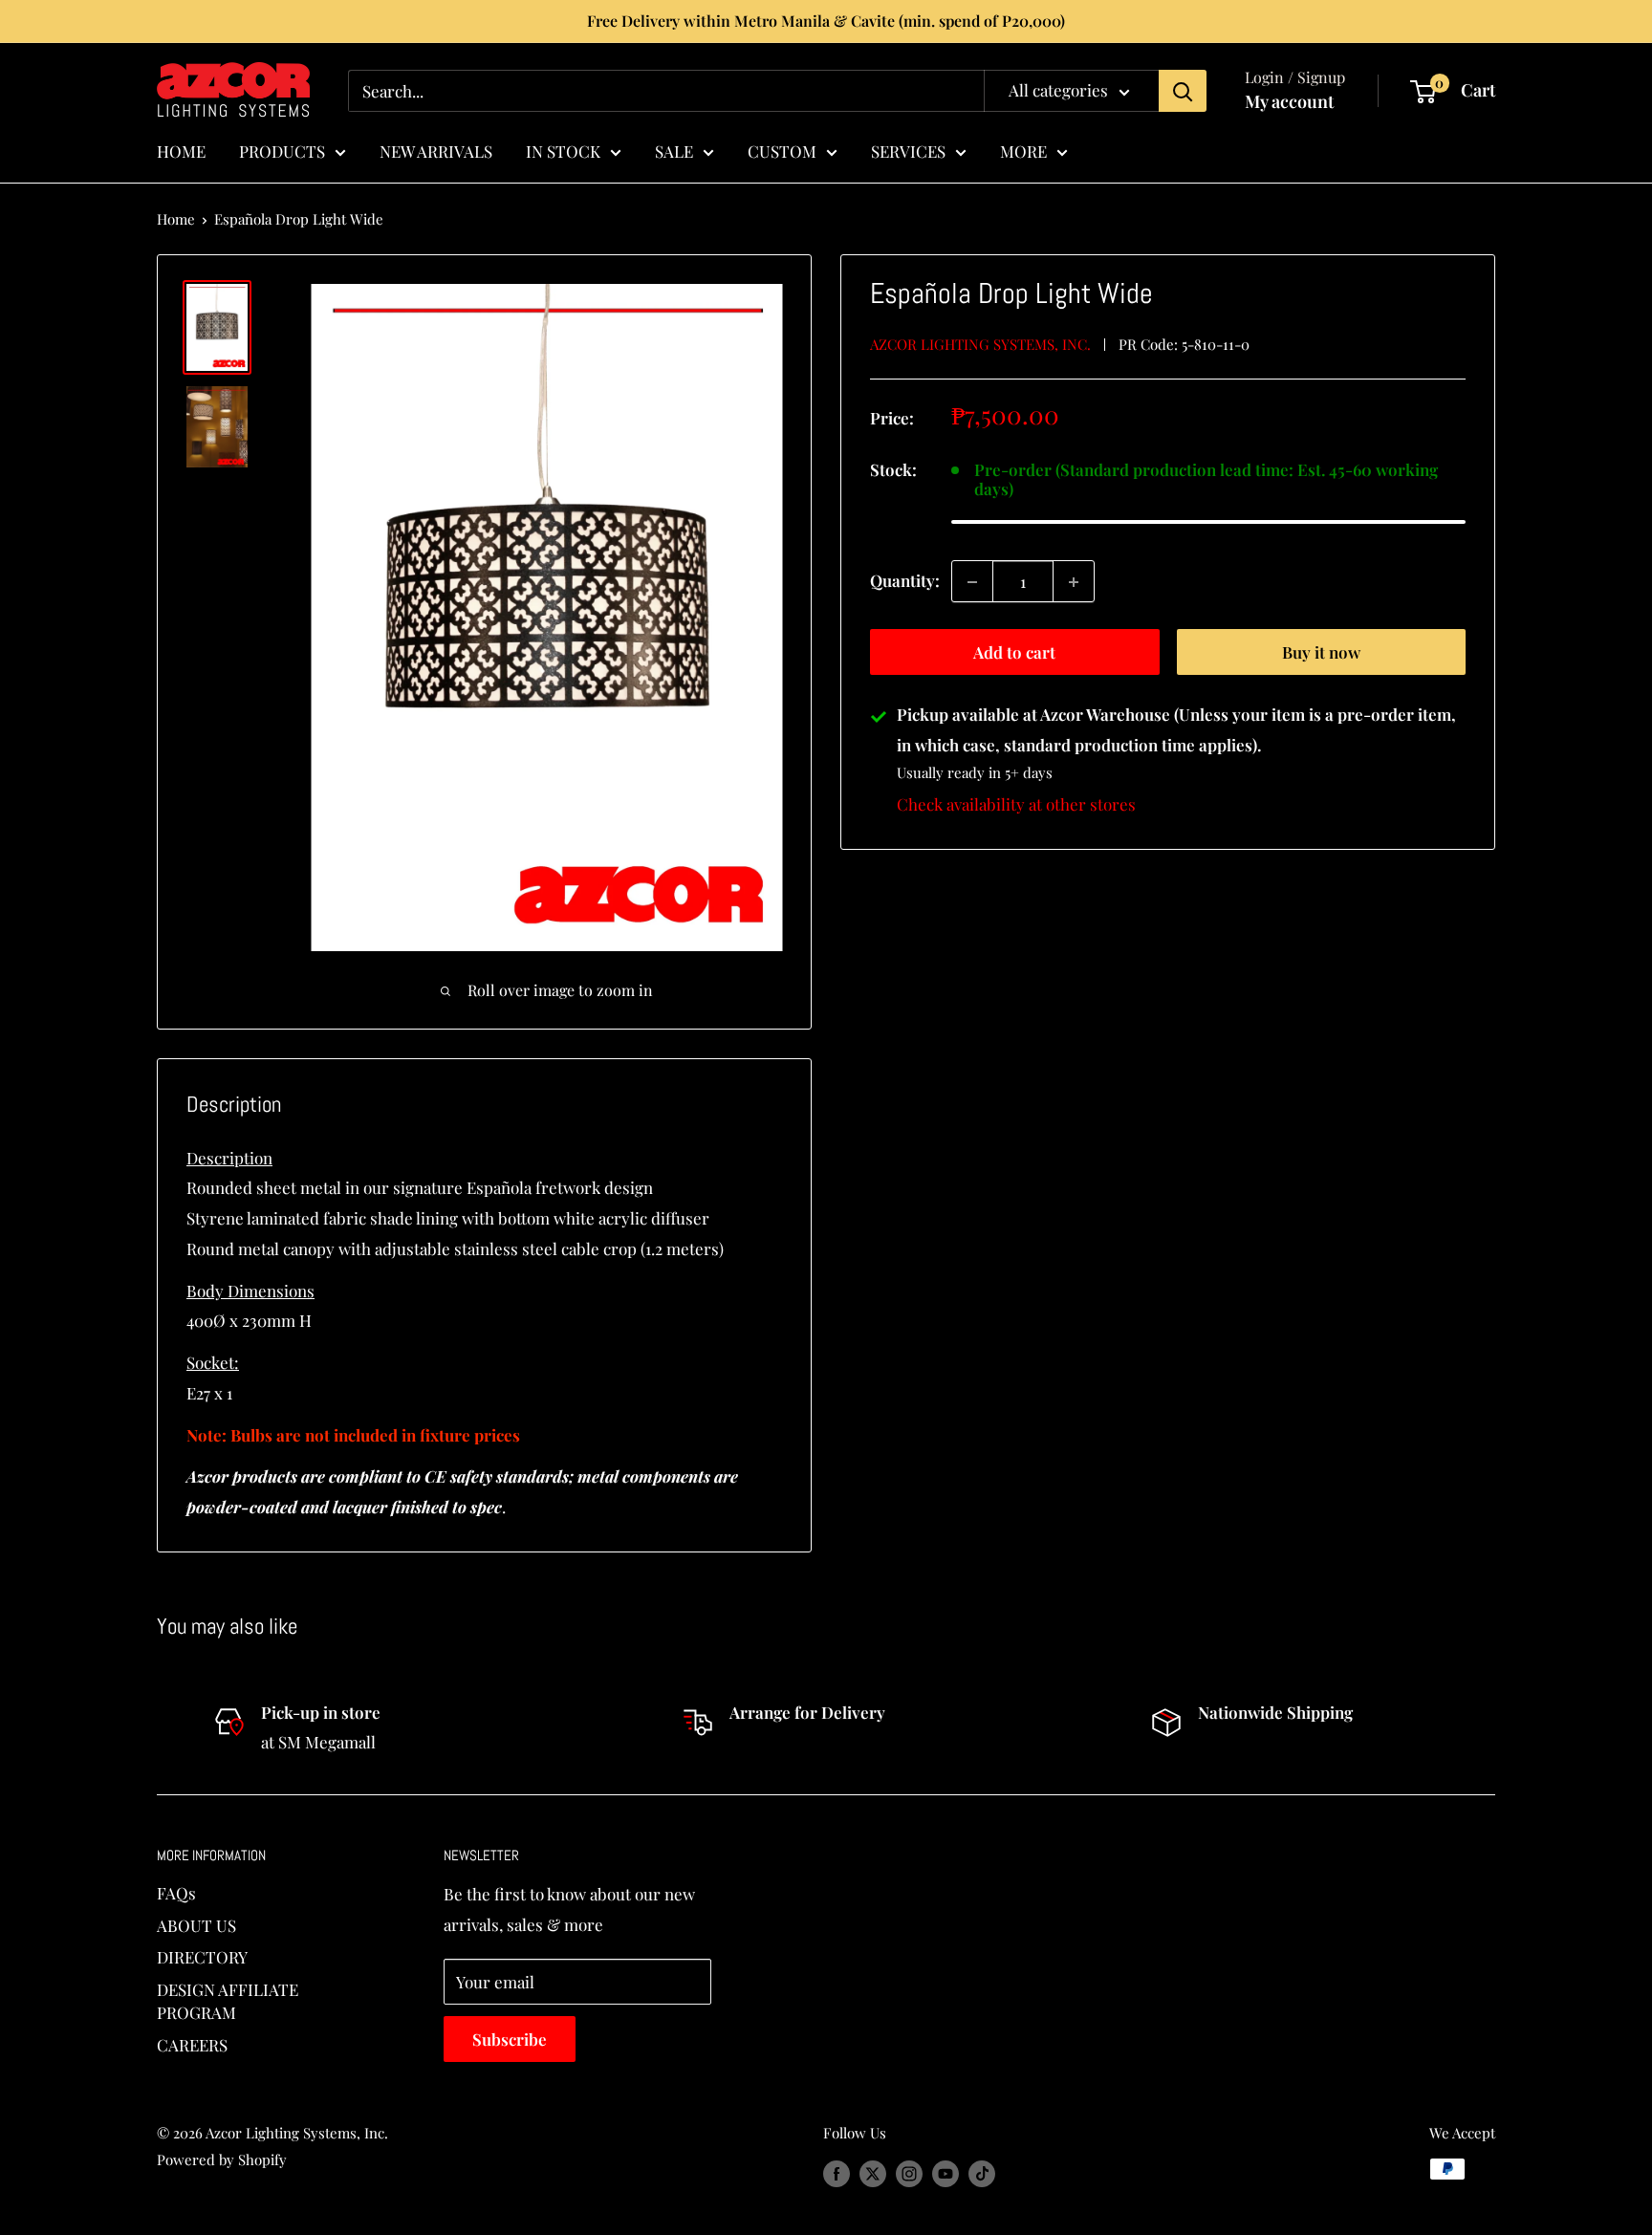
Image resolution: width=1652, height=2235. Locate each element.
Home (176, 219)
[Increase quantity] (1074, 582)
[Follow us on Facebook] (837, 2172)
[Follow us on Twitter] (873, 2172)
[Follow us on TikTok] (982, 2172)
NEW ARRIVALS (436, 150)
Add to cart (1014, 653)
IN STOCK (563, 150)
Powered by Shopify (222, 2159)
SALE (674, 150)
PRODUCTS (282, 150)
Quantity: (905, 581)
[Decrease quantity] (972, 582)
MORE (1023, 150)
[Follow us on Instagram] (909, 2172)
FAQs (176, 1893)
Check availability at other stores (1016, 804)
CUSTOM (782, 150)
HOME (181, 150)
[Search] (1183, 91)
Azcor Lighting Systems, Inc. (980, 344)
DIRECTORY (202, 1957)
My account (1289, 101)
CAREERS (192, 2045)
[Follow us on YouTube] (946, 2172)
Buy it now (1321, 653)
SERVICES (908, 150)
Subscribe (510, 2039)
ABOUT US (196, 1925)
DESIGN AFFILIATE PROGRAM (228, 2001)
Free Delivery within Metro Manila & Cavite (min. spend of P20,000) (826, 21)
